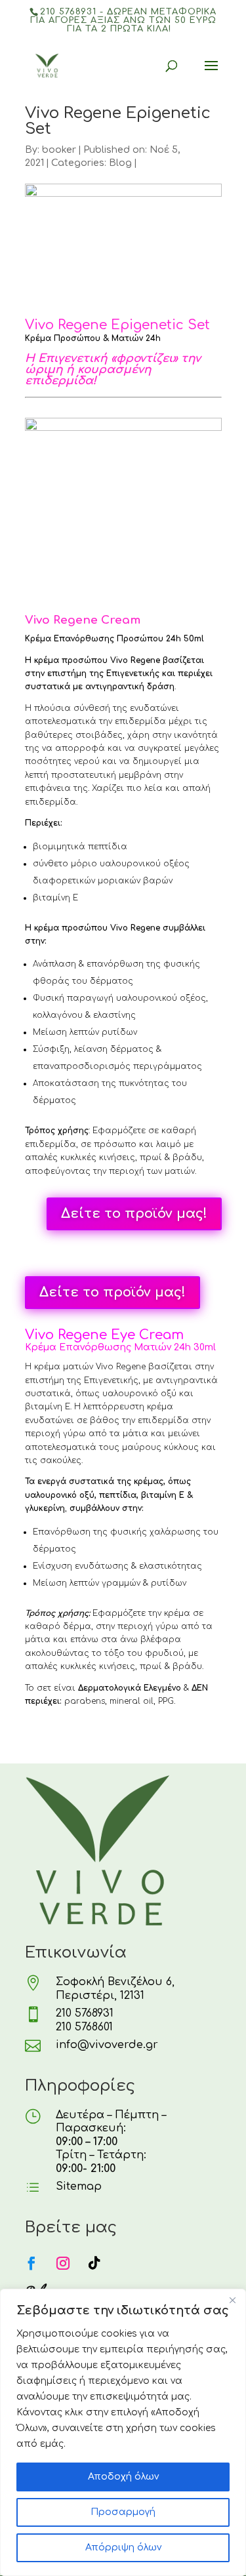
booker (59, 150)
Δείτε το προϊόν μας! (134, 1214)
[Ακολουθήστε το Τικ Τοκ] (94, 2263)
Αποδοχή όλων (123, 2477)
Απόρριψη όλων (123, 2547)
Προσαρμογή (123, 2512)
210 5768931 (85, 2013)
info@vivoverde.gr (107, 2045)
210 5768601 (84, 2027)
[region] (123, 2432)
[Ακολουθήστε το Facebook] (31, 2263)
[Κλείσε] (232, 2300)
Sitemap (79, 2186)
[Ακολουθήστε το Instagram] (63, 2263)
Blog (120, 163)
